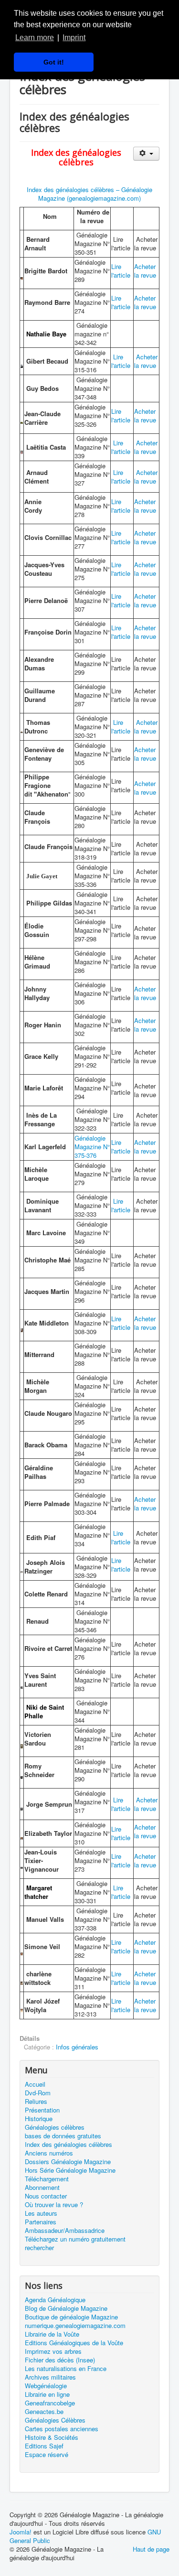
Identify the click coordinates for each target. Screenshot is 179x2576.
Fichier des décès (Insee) (60, 2360)
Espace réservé (47, 2455)
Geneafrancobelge (50, 2403)
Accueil (35, 2084)
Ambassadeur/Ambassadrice (65, 2231)
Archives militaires (50, 2377)
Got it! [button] (54, 62)
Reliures (36, 2102)
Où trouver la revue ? (54, 2205)
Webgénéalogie (46, 2386)
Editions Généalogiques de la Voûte (74, 2343)
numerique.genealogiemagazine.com (75, 2326)
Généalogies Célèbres (55, 2420)
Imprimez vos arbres (53, 2351)
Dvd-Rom (38, 2093)
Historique (39, 2119)
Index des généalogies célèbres (68, 2145)
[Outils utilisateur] (146, 154)
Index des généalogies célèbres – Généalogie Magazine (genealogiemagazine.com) (89, 194)
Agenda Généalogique (55, 2300)
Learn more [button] (35, 38)
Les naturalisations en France (66, 2369)
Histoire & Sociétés (52, 2437)
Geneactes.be (44, 2412)
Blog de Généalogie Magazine (66, 2308)
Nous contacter (46, 2196)
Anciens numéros (49, 2153)
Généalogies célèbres (55, 2127)
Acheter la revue (145, 271)
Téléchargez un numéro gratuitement (75, 2239)
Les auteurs (41, 2213)
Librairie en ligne (47, 2394)
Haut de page (151, 2549)
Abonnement (42, 2188)
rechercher (39, 2248)
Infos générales (77, 2047)
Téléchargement (47, 2179)
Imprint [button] (74, 38)
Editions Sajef (44, 2446)
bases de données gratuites (63, 2136)
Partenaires (41, 2222)
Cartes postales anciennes (62, 2429)
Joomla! (21, 2532)
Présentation (42, 2110)
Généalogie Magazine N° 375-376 (92, 1147)
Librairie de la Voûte (52, 2334)
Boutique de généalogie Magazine (71, 2317)
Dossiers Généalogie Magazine (68, 2162)
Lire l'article (121, 271)
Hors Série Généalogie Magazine (70, 2170)
